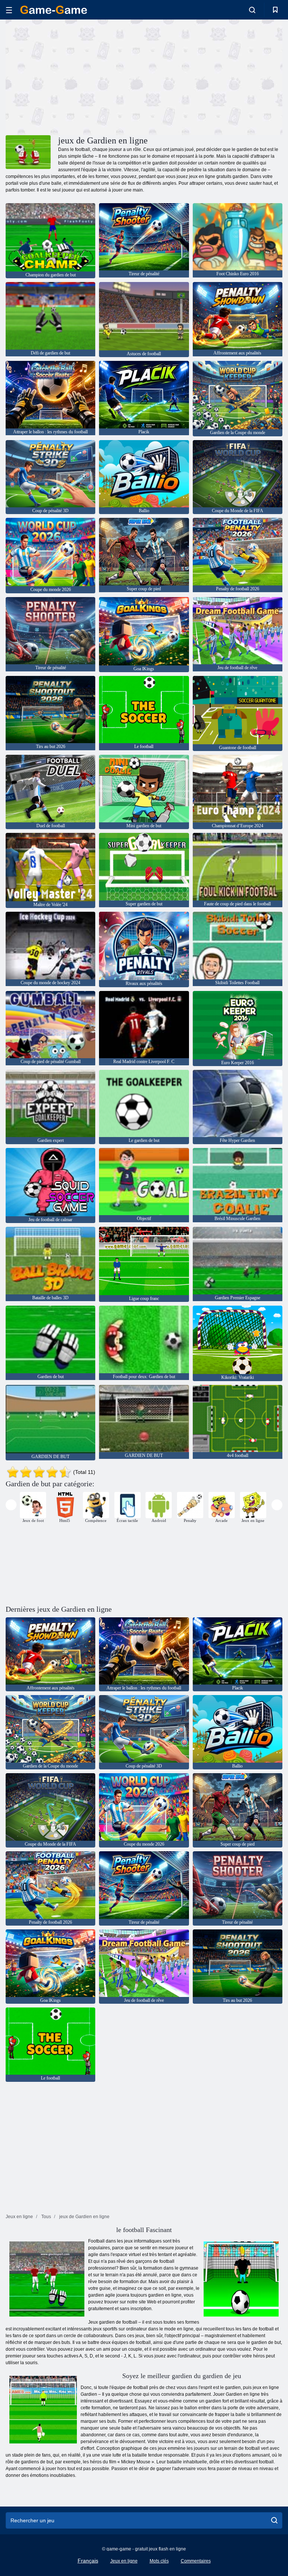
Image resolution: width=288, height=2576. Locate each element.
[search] (274, 2520)
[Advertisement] (75, 76)
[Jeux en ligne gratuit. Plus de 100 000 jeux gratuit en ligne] (54, 10)
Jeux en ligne (124, 2561)
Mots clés (159, 2561)
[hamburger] (9, 10)
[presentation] (11, 1505)
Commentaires (196, 2561)
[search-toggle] (252, 10)
